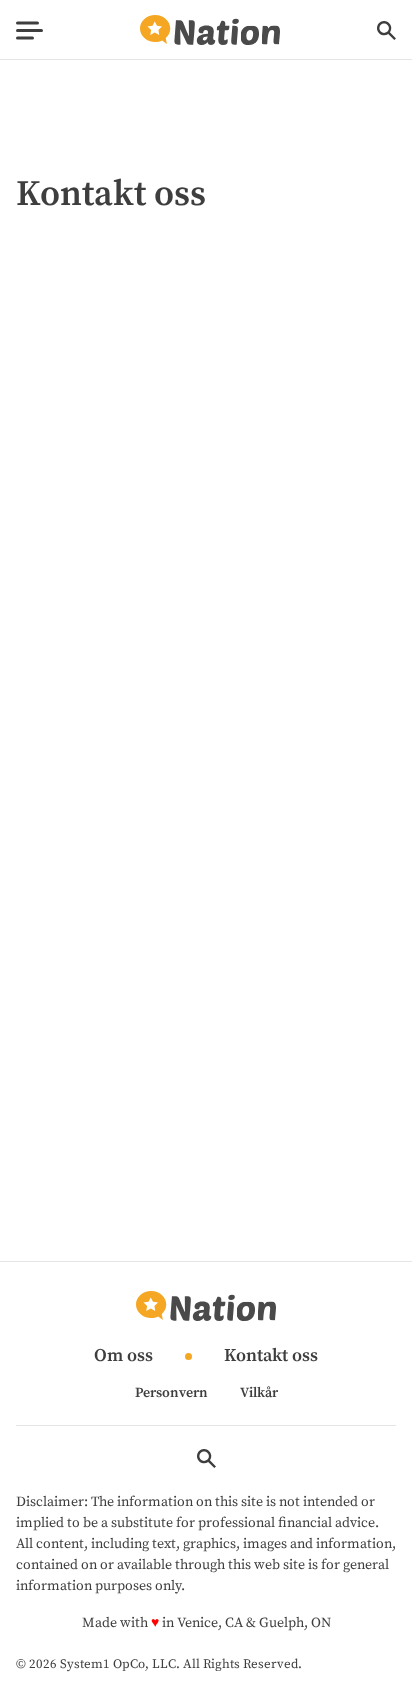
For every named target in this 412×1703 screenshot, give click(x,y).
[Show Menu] (29, 30)
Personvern (171, 1393)
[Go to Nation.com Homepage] (210, 30)
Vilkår (259, 1393)
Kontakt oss (271, 1356)
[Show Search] (386, 30)
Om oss (123, 1356)
